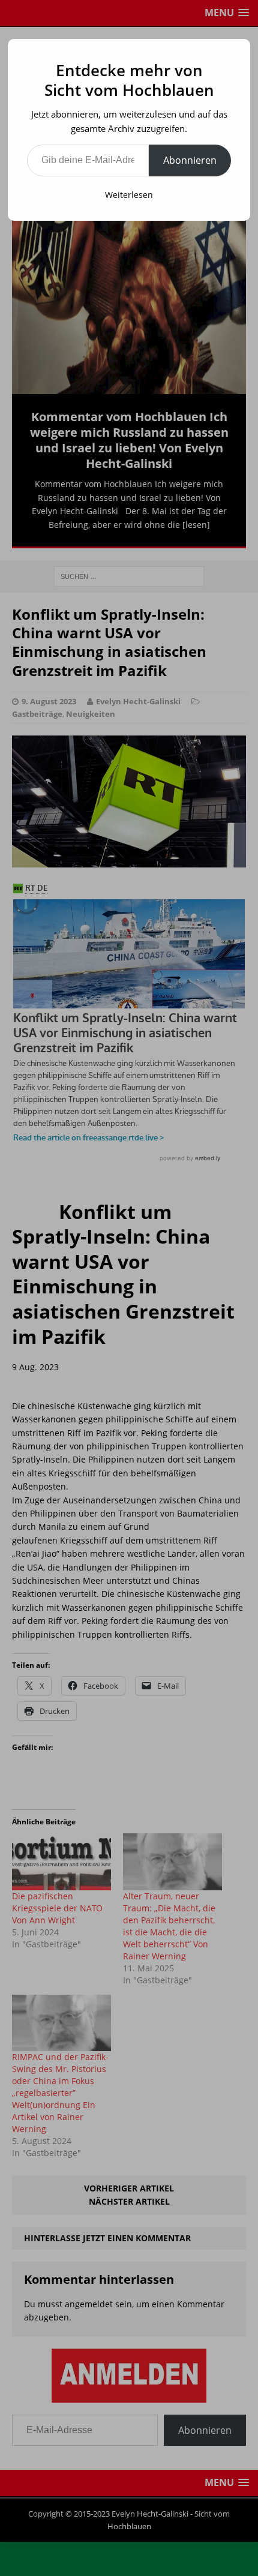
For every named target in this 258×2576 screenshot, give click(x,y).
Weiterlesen (129, 195)
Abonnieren (190, 160)
